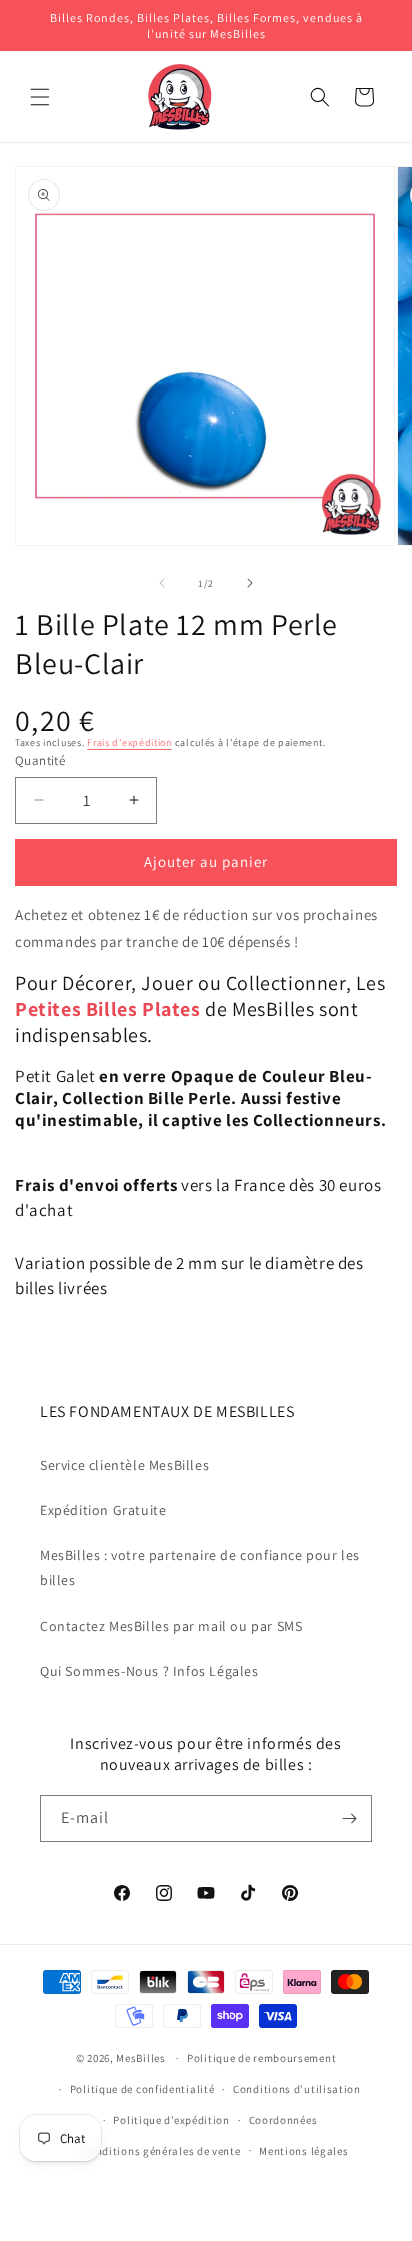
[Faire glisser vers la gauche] (162, 583)
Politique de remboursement (261, 2058)
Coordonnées (283, 2120)
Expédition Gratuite (103, 1510)
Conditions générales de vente (161, 2151)
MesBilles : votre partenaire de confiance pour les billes (200, 1567)
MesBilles (140, 2058)
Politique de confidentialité (142, 2089)
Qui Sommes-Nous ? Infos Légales (149, 1671)
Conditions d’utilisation (297, 2089)
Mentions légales (303, 2151)
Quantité (40, 760)
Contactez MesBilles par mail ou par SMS (171, 1626)
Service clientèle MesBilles (124, 1465)
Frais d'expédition (129, 742)
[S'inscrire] (349, 1818)
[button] (40, 97)
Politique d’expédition (171, 2120)
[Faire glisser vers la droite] (250, 583)
